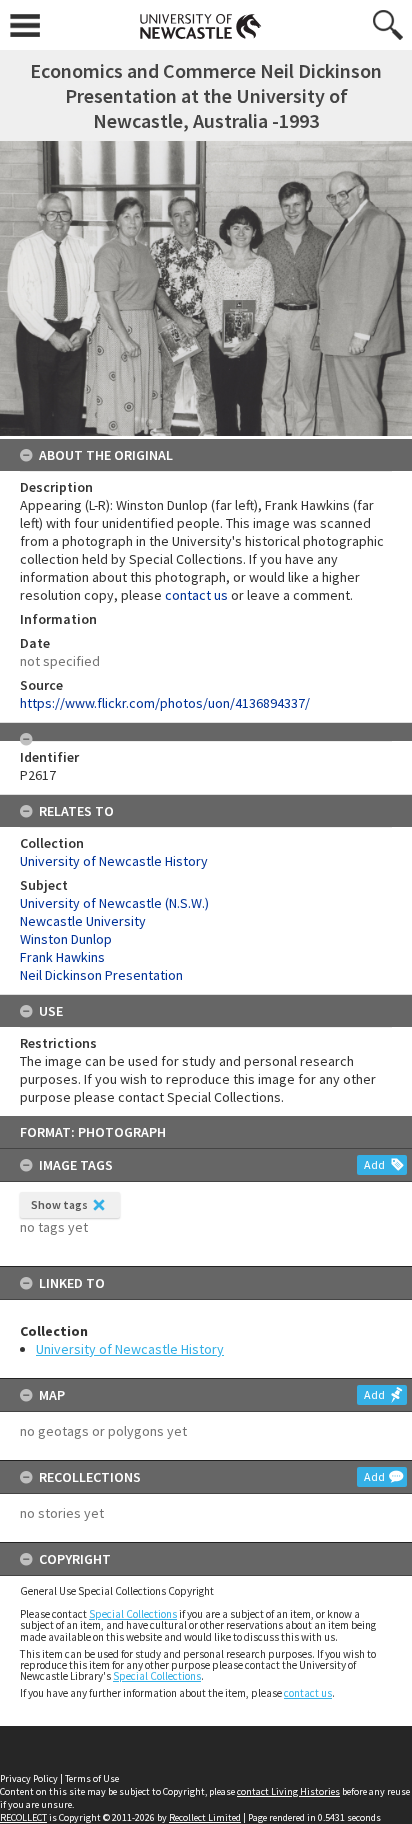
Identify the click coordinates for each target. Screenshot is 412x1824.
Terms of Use (92, 1778)
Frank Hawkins (62, 957)
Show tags (59, 1204)
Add (374, 1164)
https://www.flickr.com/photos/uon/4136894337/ (165, 703)
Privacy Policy (29, 1778)
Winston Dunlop (66, 939)
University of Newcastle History (130, 1349)
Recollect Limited (205, 1817)
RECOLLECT (23, 1817)
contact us (308, 1693)
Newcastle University (83, 921)
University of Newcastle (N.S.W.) (114, 903)
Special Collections (133, 1614)
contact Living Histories (288, 1791)
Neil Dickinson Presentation (101, 975)
